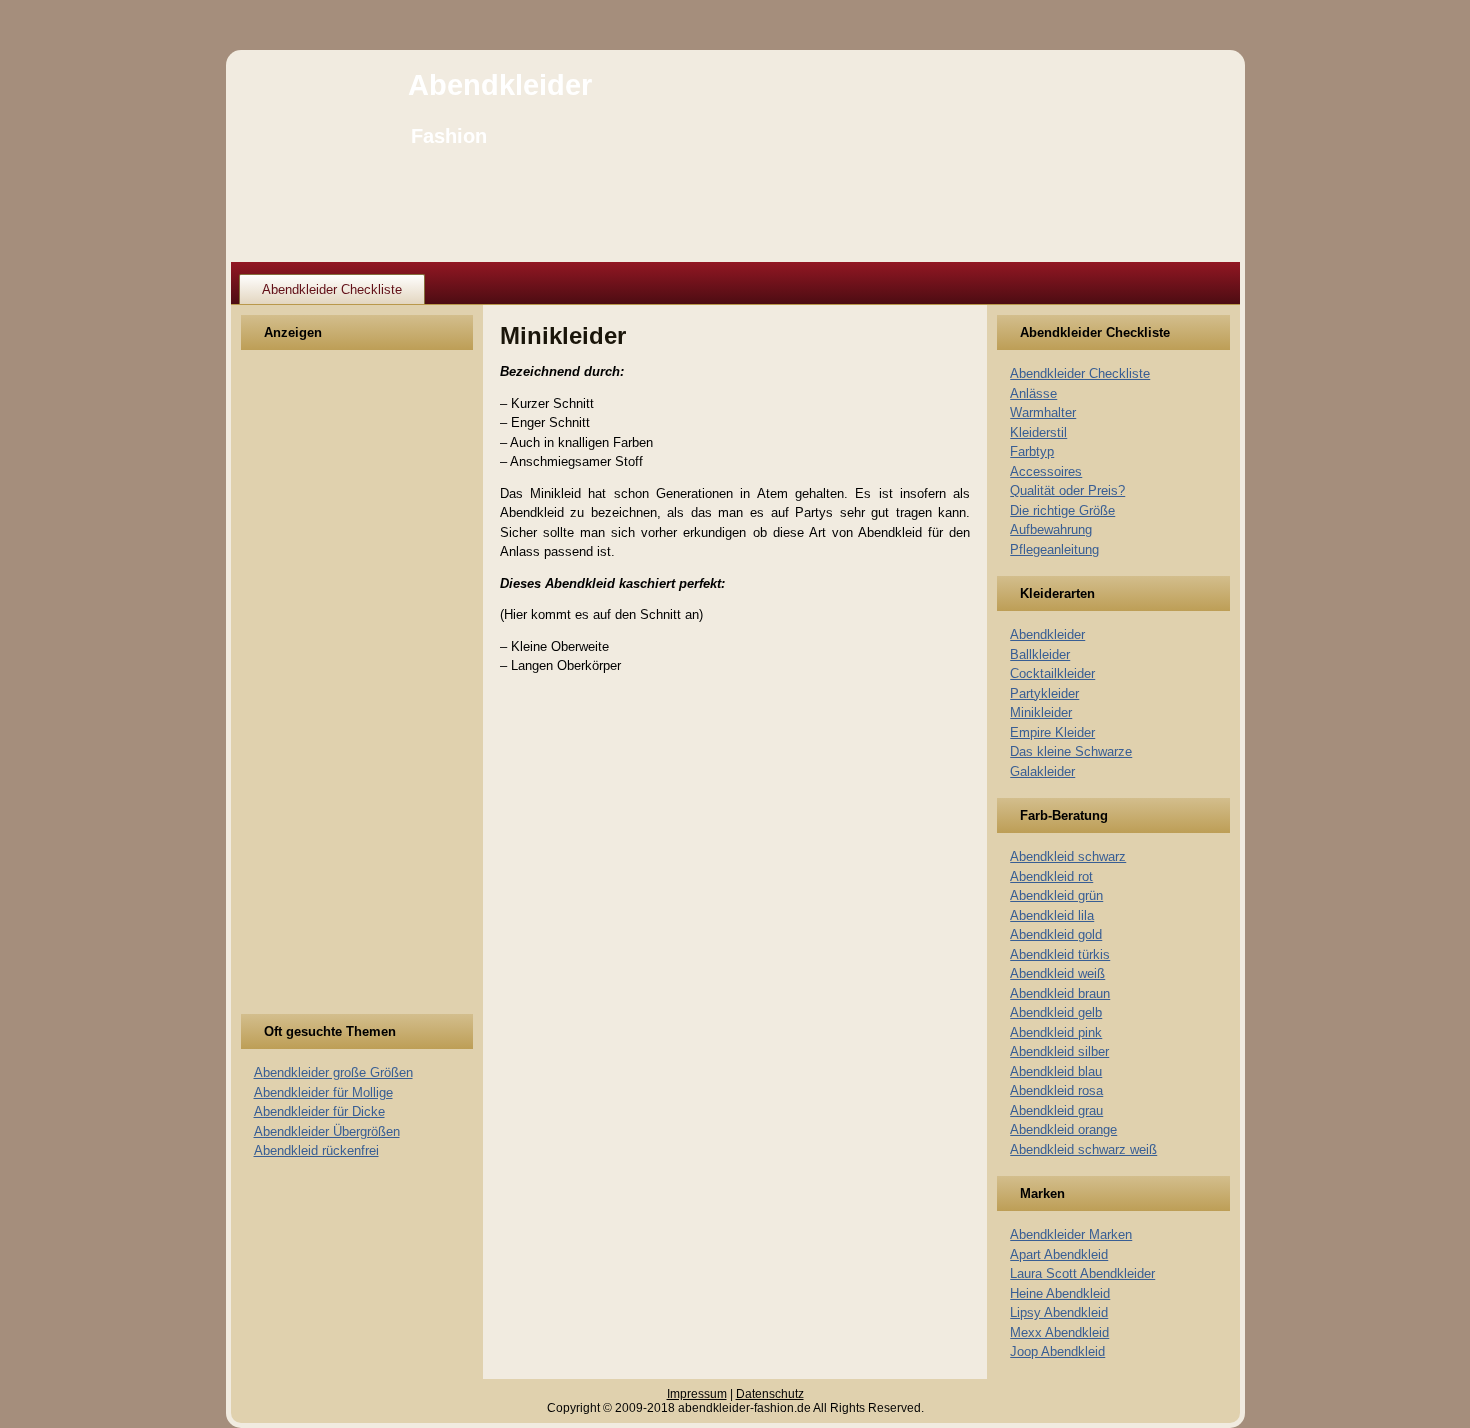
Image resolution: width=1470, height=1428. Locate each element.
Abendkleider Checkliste (332, 289)
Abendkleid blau (1056, 1071)
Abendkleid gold (1056, 934)
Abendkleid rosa (1056, 1090)
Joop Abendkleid (1057, 1351)
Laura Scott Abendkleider (1082, 1273)
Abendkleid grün (1056, 895)
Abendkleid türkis (1060, 954)
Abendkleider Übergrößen (327, 1131)
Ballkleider (1040, 654)
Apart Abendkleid (1059, 1254)
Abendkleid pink (1056, 1032)
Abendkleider (500, 85)
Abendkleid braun (1060, 993)
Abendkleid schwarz (1068, 856)
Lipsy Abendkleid (1059, 1312)
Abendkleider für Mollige (323, 1092)
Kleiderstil (1038, 432)
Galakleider (1042, 771)
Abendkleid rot (1051, 876)
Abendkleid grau (1056, 1110)
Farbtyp (1032, 451)
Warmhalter (1043, 412)
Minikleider (1041, 712)
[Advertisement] (328, 694)
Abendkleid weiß (1057, 973)
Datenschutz (770, 1394)
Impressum (697, 1394)
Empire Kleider (1052, 732)
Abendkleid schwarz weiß (1083, 1149)
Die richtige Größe (1062, 510)
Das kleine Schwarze (1071, 751)
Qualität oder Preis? (1067, 490)
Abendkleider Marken (1071, 1234)
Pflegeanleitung (1054, 549)
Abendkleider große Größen (333, 1072)
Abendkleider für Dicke (319, 1111)
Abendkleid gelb (1056, 1012)
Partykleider (1044, 693)
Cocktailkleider (1052, 673)
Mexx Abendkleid (1059, 1332)
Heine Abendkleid (1060, 1293)
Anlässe (1033, 393)
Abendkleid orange (1063, 1129)
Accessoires (1046, 471)
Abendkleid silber (1059, 1051)
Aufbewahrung (1051, 529)
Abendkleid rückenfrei (316, 1150)
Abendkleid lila (1052, 915)
